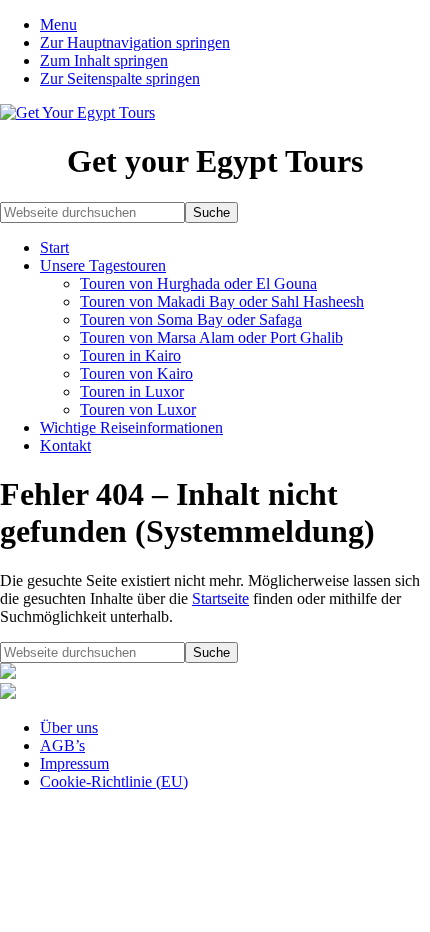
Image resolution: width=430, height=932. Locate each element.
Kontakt (65, 445)
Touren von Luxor (138, 409)
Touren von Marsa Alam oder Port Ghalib (211, 337)
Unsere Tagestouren (103, 265)
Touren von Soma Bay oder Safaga (191, 319)
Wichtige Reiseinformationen (131, 427)
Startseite (220, 598)
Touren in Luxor (132, 391)
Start (54, 247)
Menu (58, 24)
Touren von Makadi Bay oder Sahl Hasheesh (222, 301)
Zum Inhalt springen (104, 60)
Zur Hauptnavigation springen (135, 42)
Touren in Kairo (130, 355)
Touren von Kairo (136, 373)
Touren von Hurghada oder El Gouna (198, 283)
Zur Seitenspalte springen (120, 78)
